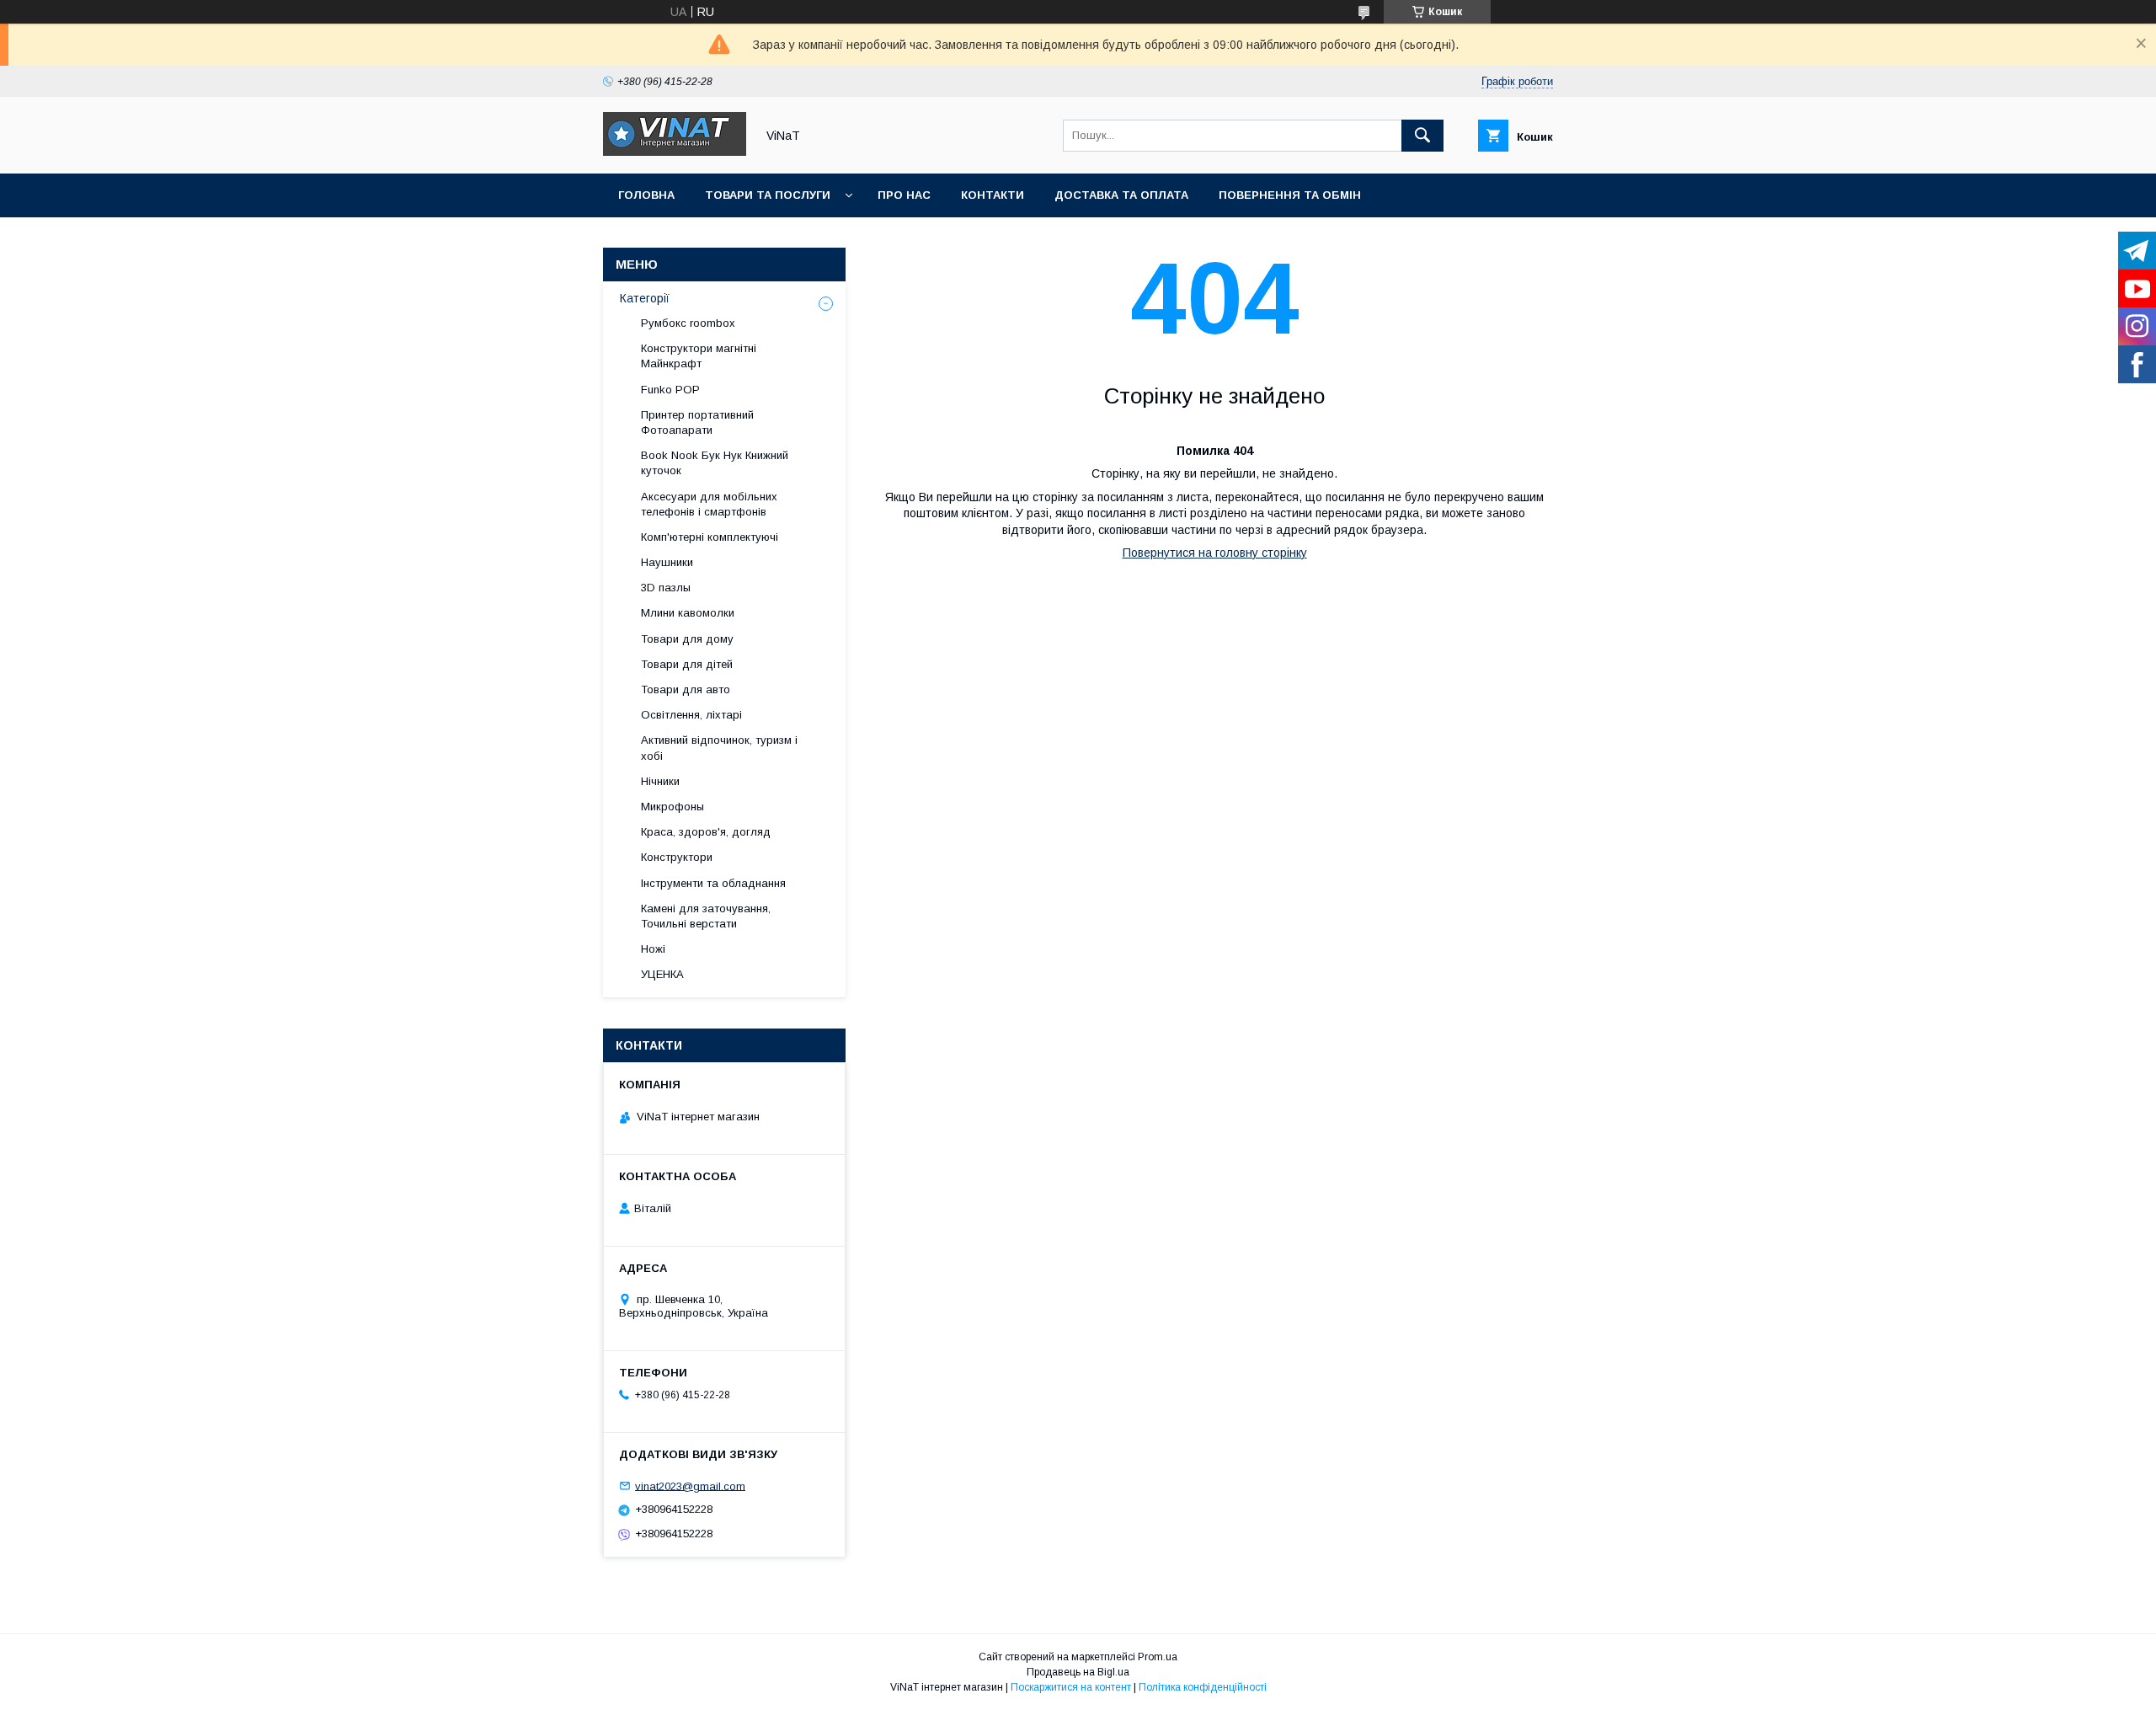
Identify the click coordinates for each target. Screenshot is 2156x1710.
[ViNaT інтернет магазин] (675, 152)
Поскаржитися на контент (1071, 1687)
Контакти (993, 195)
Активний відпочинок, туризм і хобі (719, 748)
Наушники (667, 562)
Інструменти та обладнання (713, 883)
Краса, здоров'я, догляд (706, 832)
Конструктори (677, 857)
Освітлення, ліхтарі (691, 715)
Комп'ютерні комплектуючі (710, 537)
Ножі (653, 949)
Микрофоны (672, 807)
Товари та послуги (768, 195)
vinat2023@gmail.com (690, 1486)
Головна (646, 195)
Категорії (645, 298)
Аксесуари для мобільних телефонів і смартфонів (709, 504)
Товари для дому (687, 639)
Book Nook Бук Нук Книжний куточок (715, 463)
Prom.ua (1158, 1657)
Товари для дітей (687, 664)
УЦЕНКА (662, 974)
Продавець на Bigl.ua (1078, 1672)
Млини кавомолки (688, 613)
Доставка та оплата (1121, 195)
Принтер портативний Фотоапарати (697, 422)
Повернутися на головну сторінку (1215, 553)
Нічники (660, 781)
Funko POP (670, 390)
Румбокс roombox (688, 323)
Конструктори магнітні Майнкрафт (699, 356)
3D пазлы (666, 588)
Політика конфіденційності (1203, 1687)
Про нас (904, 195)
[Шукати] (1422, 136)
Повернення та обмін (1290, 195)
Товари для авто (686, 689)
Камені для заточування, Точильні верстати (706, 916)
